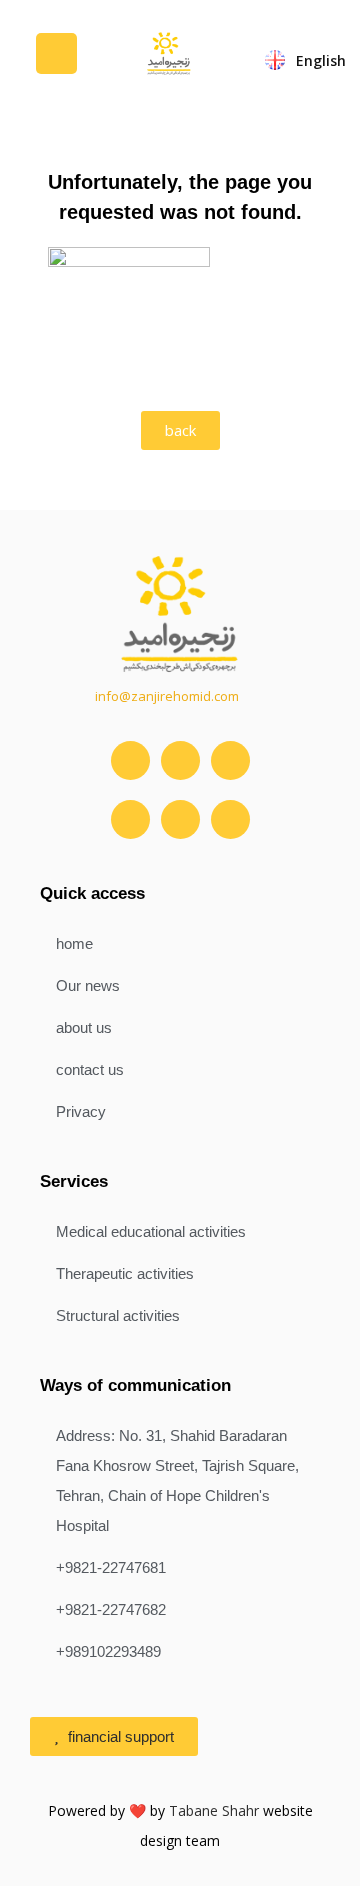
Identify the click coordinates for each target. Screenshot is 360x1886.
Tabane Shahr (214, 1810)
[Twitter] (180, 760)
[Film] (230, 819)
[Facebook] (130, 819)
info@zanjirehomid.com (167, 696)
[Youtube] (230, 760)
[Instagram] (130, 760)
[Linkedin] (180, 819)
